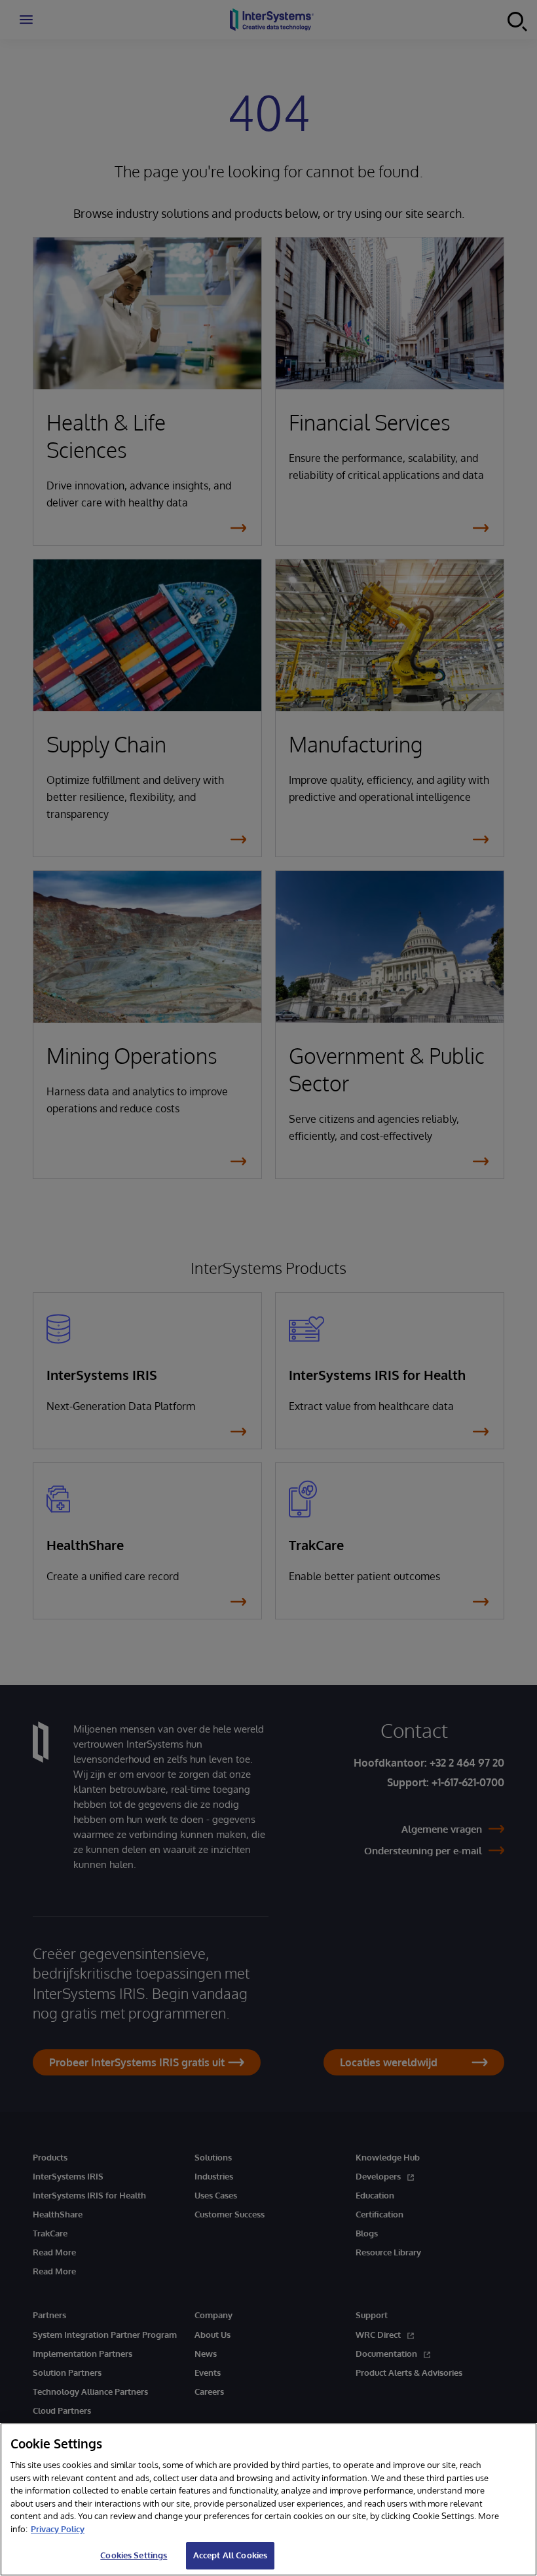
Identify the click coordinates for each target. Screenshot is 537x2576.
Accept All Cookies (230, 2555)
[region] (268, 2499)
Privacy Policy (58, 2529)
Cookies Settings (134, 2555)
